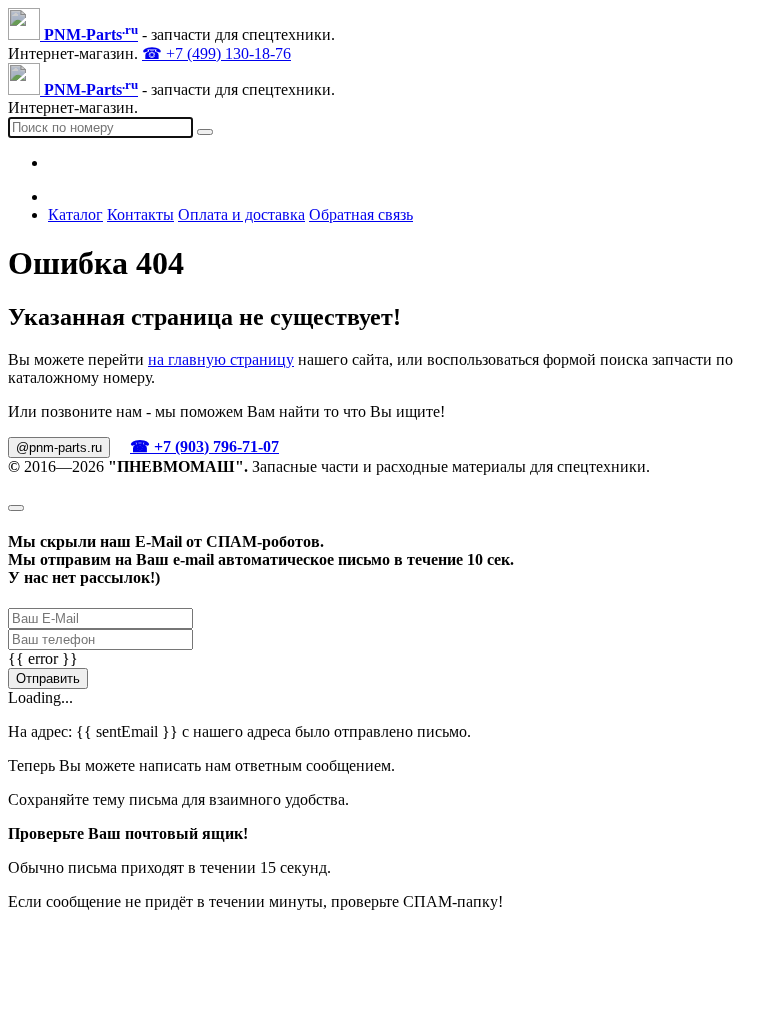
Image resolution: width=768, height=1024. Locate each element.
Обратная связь (361, 214)
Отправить (48, 678)
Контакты (140, 214)
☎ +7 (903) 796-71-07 (204, 446)
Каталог (75, 214)
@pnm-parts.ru (59, 447)
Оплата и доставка (241, 214)
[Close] (16, 508)
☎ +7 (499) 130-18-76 (216, 53)
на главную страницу (221, 359)
